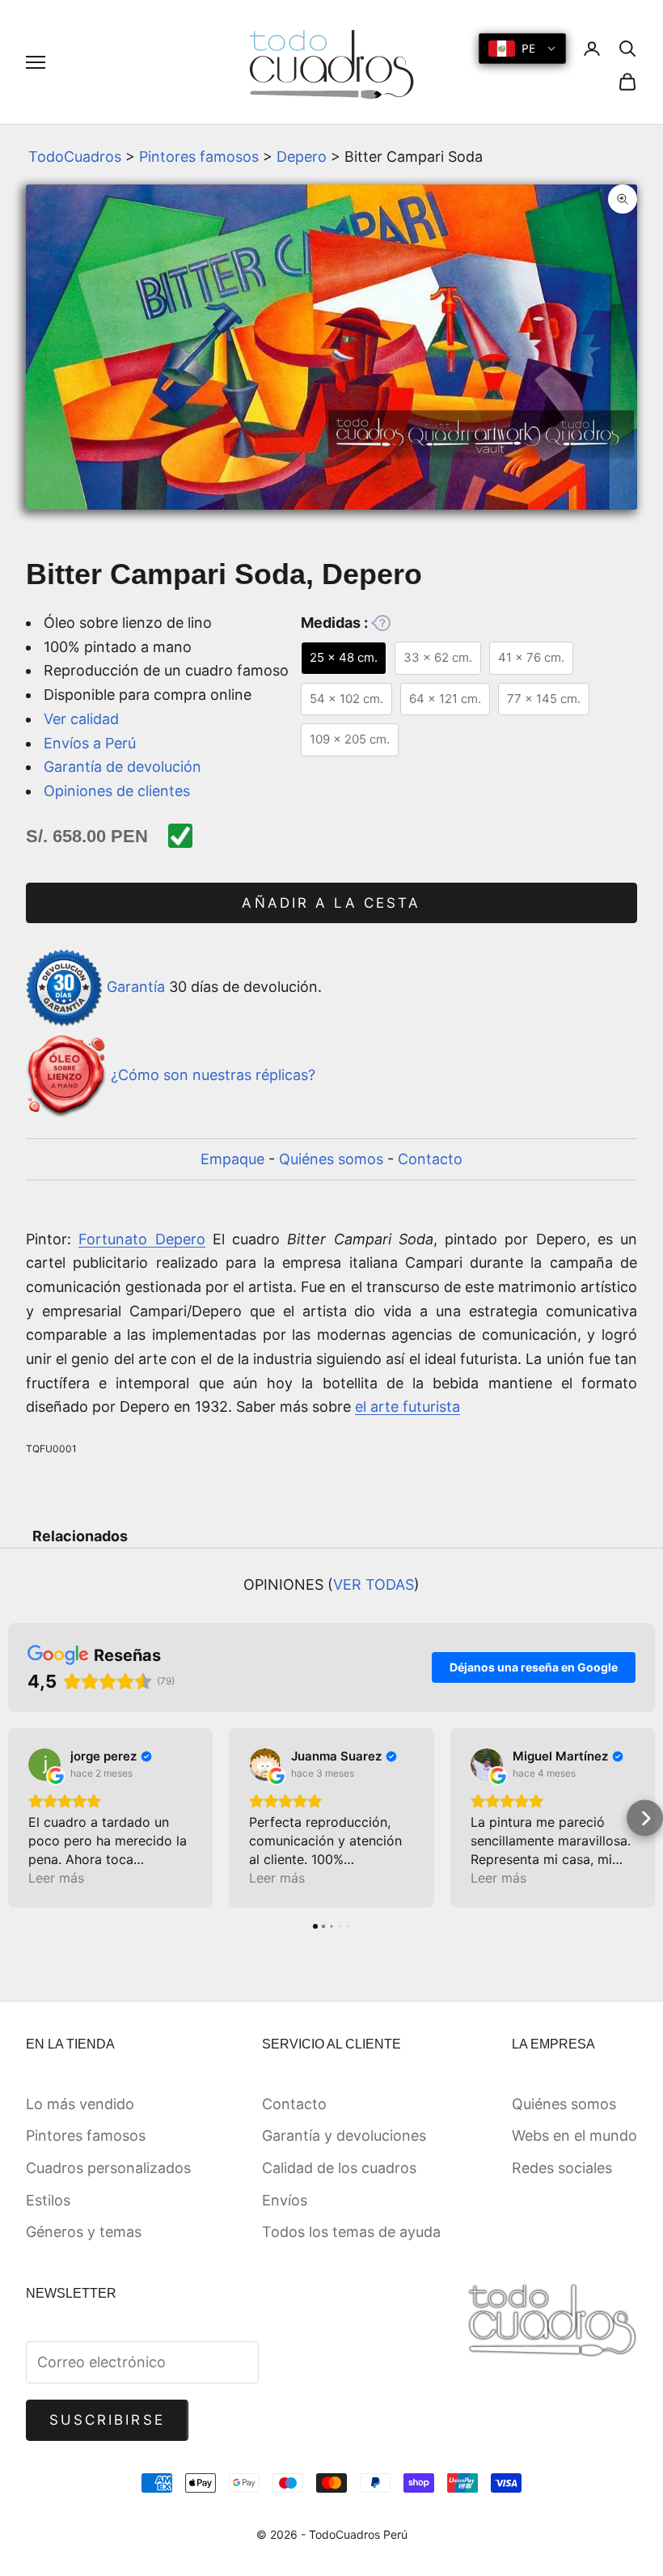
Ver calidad (81, 719)
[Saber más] (381, 623)
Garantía (136, 987)
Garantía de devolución (122, 767)
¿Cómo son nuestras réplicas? (213, 1075)
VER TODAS (374, 1585)
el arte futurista (408, 1407)
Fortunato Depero (141, 1239)
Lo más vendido (80, 2104)
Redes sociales (562, 2168)
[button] (18, 1818)
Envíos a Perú (90, 743)
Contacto (430, 1159)
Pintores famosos (199, 157)
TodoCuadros (75, 157)
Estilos (48, 2200)
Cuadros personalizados (108, 2168)
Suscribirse (107, 2420)
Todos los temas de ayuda (351, 2232)
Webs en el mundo (574, 2135)
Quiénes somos (331, 1159)
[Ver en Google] (44, 1765)
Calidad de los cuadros (339, 2168)
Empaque (232, 1159)
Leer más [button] (56, 1878)
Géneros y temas (84, 2232)
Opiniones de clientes (117, 791)
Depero (302, 157)
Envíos (285, 2200)
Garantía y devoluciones (344, 2135)
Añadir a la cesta (331, 903)
